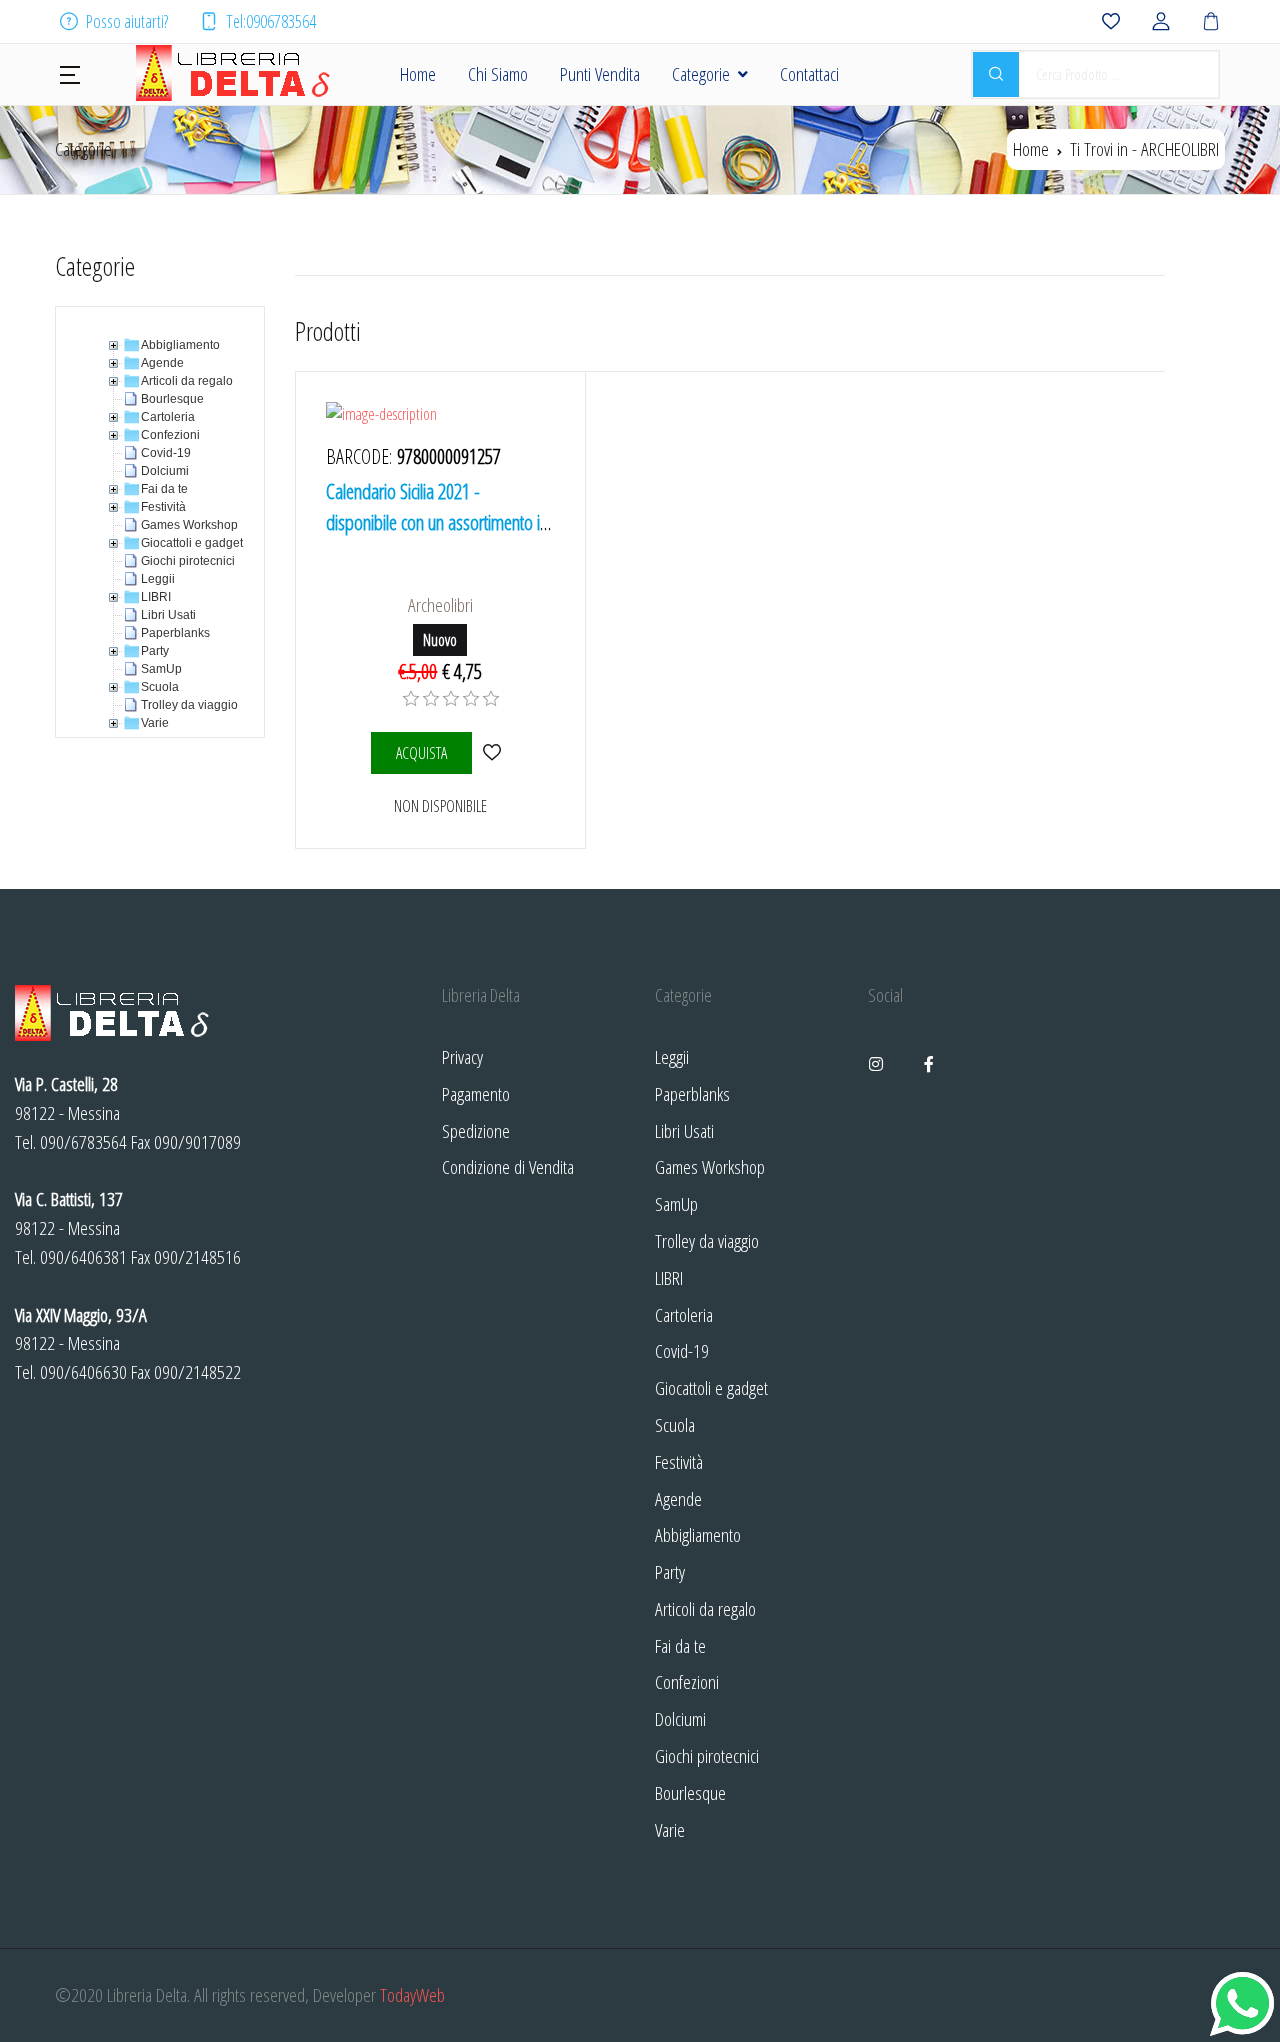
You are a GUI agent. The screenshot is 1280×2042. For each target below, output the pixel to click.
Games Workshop (710, 1166)
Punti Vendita (600, 73)
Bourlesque (690, 1792)
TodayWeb (412, 1994)
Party (670, 1571)
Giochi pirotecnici (707, 1755)
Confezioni (687, 1681)
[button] (70, 73)
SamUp (676, 1203)
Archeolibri (440, 604)
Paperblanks (692, 1093)
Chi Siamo (498, 73)
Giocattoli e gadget (711, 1387)
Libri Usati (684, 1130)
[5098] (492, 752)
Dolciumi (680, 1718)
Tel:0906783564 (271, 21)
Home (418, 73)
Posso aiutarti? (127, 21)
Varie (670, 1829)
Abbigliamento (698, 1534)
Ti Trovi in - (1144, 148)
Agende (678, 1498)
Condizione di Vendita (508, 1166)
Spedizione (476, 1130)
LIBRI (669, 1277)
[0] (411, 699)
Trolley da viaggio (707, 1240)
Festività (679, 1461)
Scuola (675, 1424)
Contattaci (809, 73)
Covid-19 (682, 1350)
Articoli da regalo (705, 1608)
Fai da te (680, 1645)
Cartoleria (684, 1314)
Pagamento (476, 1093)
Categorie (701, 73)
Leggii (672, 1056)
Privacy (462, 1056)
